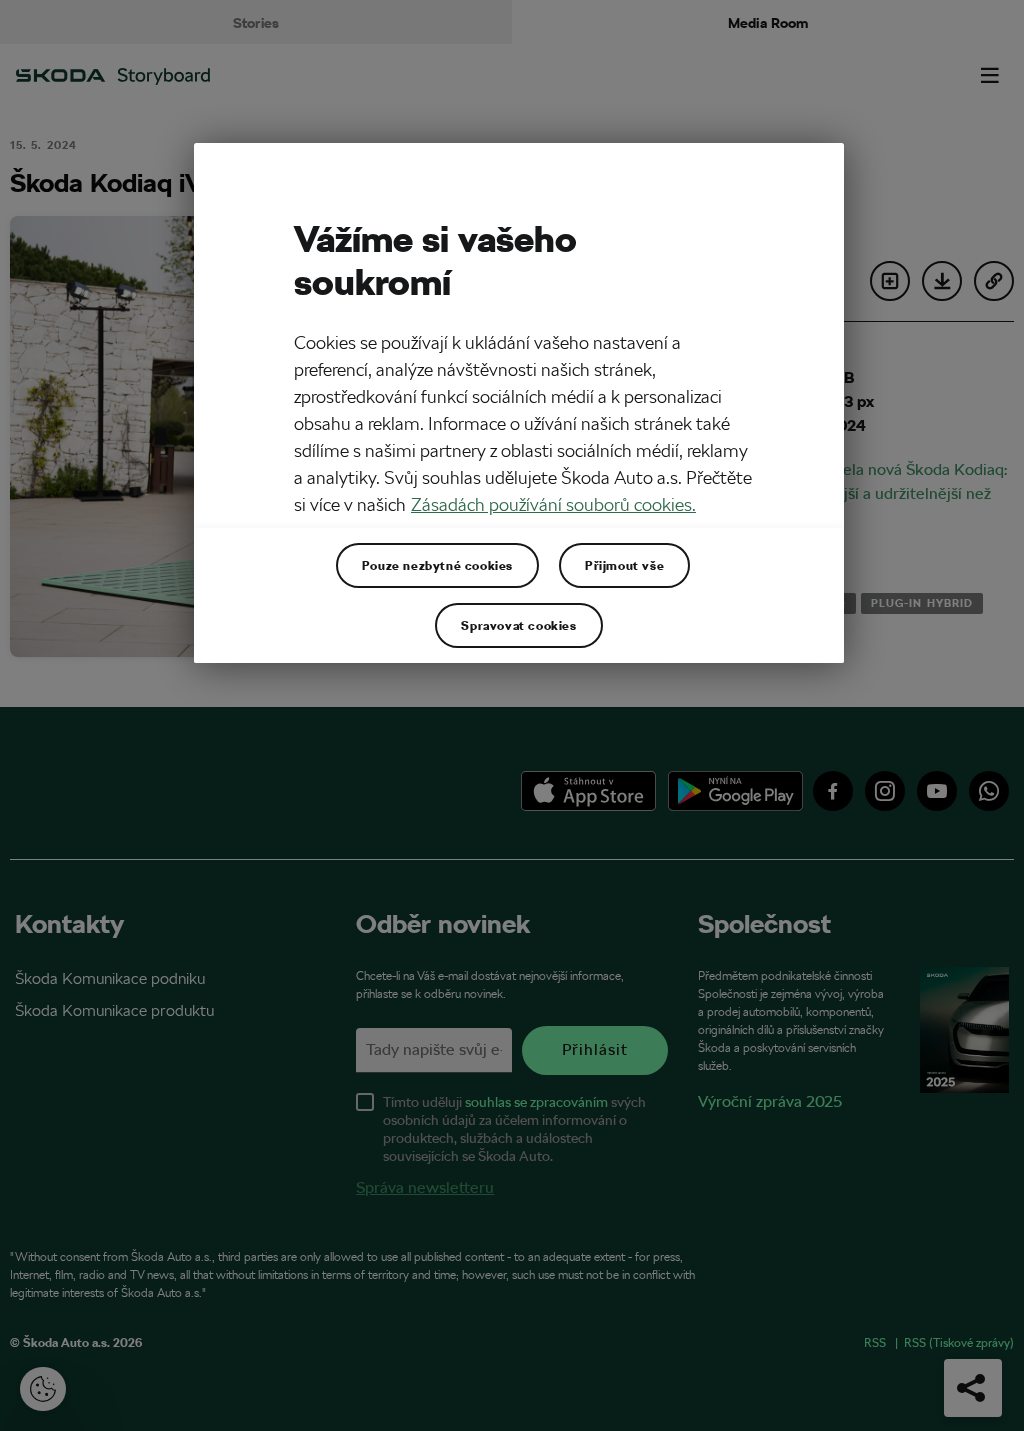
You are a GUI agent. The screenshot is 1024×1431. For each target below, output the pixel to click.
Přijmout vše (624, 565)
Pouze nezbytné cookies (437, 565)
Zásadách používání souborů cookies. (553, 504)
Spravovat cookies (518, 625)
